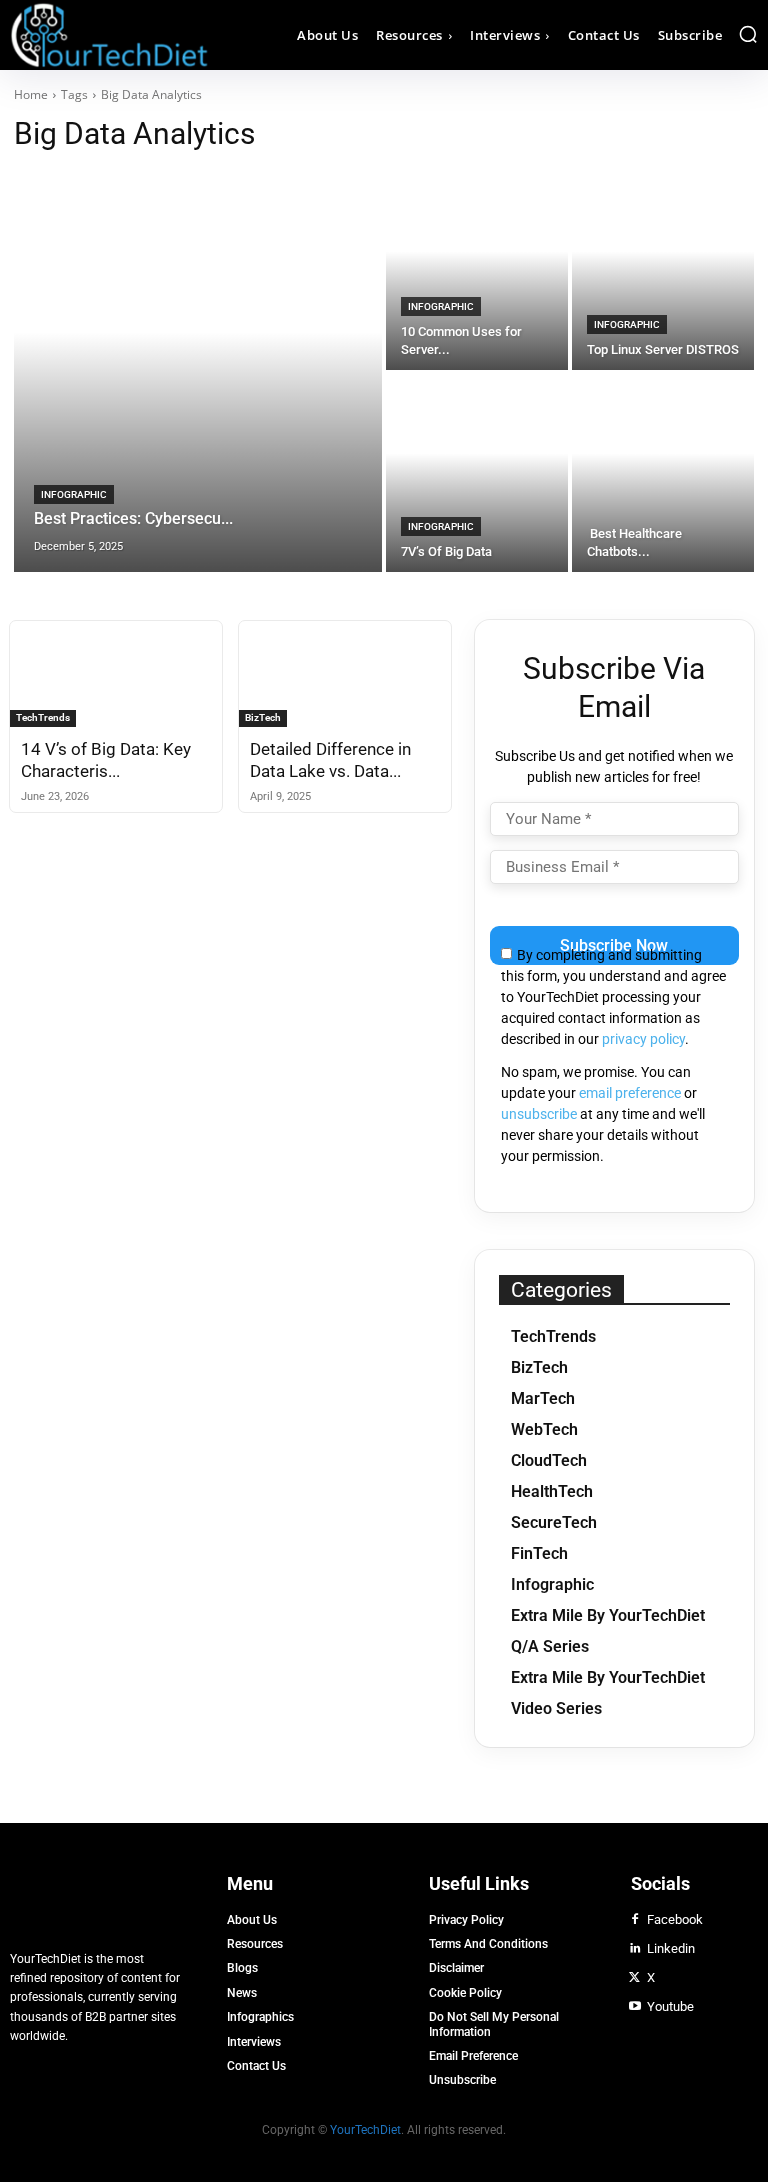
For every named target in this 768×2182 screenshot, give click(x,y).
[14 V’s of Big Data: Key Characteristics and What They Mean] (116, 674)
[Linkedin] (635, 1949)
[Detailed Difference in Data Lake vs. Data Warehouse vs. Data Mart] (345, 674)
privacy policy (643, 1039)
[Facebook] (635, 1920)
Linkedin (671, 1948)
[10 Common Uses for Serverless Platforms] (477, 271)
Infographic (74, 494)
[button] (748, 34)
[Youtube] (635, 2007)
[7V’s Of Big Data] (477, 473)
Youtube (670, 2006)
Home (31, 94)
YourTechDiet (365, 2130)
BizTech (263, 717)
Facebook (675, 1919)
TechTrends (43, 717)
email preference (630, 1093)
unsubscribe (539, 1114)
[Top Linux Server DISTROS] (663, 271)
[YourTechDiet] (103, 35)
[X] (635, 1978)
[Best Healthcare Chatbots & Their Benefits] (663, 473)
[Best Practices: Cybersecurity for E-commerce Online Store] (198, 372)
